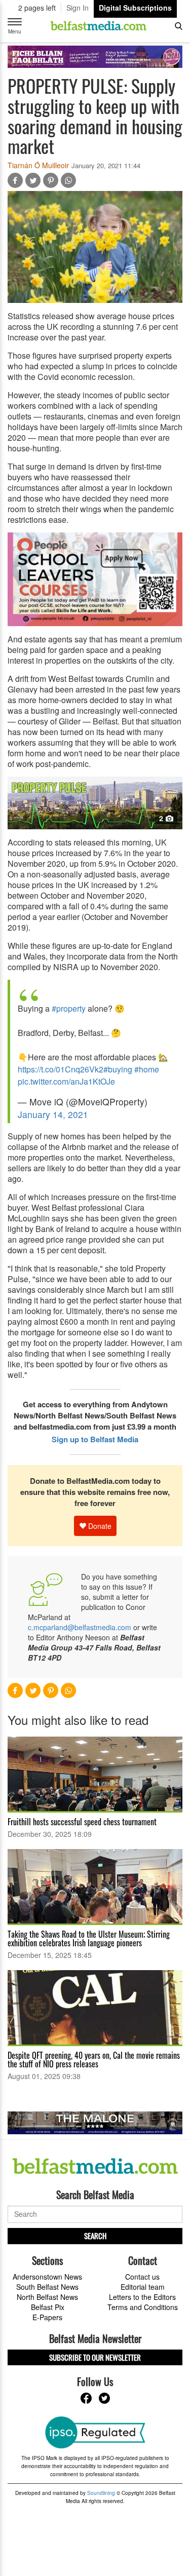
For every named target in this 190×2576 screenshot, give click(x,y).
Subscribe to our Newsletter (95, 2357)
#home (147, 1069)
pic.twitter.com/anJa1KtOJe (66, 1081)
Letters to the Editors (142, 2297)
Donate (99, 1526)
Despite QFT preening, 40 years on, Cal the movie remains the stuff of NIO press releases (94, 2060)
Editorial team (143, 2287)
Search (95, 2236)
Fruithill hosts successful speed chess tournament (82, 1822)
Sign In (78, 8)
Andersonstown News (47, 2277)
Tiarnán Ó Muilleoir (38, 165)
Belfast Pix (48, 2307)
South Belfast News (47, 2287)
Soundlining (101, 2493)
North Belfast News (47, 2297)
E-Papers (47, 2317)
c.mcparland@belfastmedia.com (80, 1627)
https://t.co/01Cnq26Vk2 (61, 1069)
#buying (118, 1069)
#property (69, 1008)
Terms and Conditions (143, 2307)
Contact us (142, 2277)
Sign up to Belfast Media (95, 1439)
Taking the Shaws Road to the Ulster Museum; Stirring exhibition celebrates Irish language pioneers (89, 1938)
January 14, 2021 (53, 1114)
